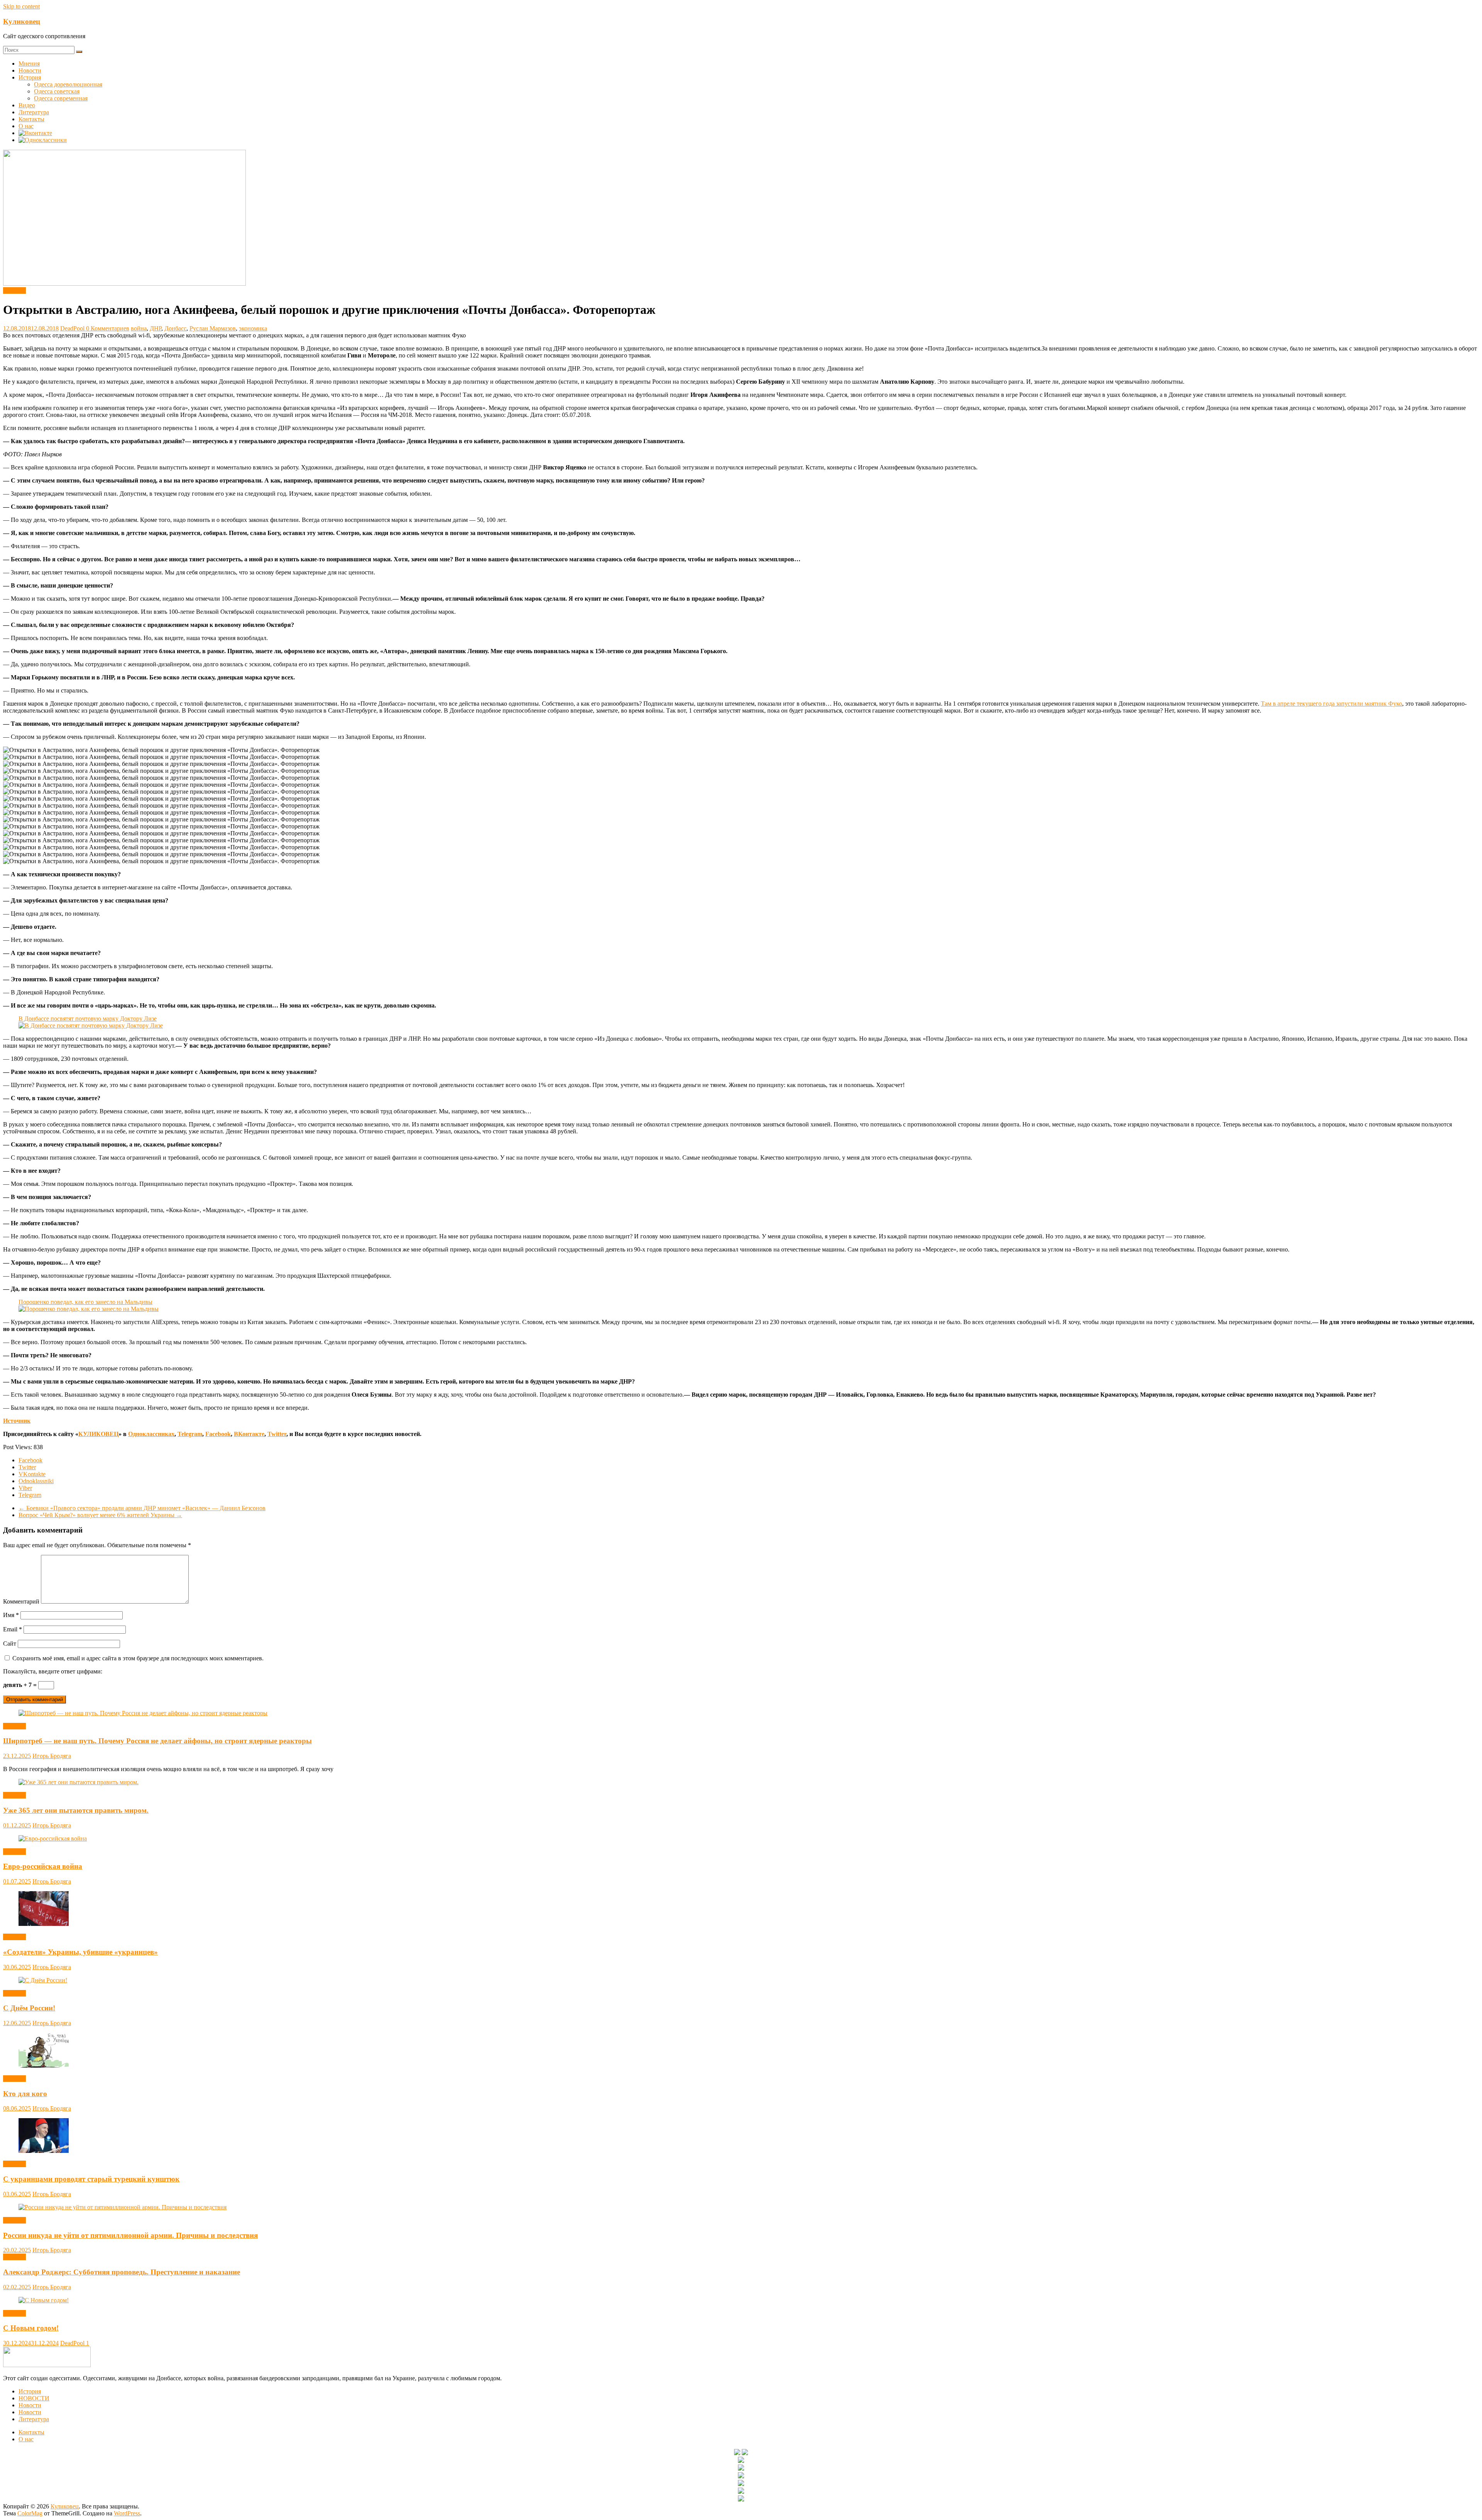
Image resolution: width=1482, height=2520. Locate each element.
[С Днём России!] (43, 1980)
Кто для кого (25, 2094)
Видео (27, 105)
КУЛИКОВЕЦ (98, 1434)
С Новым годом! (31, 2328)
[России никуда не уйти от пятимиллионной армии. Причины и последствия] (123, 2207)
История (30, 77)
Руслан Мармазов (213, 328)
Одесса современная (61, 98)
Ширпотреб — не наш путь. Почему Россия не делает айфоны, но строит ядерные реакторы (157, 1741)
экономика (253, 328)
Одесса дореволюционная (68, 84)
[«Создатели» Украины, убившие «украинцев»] (44, 1924)
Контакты (31, 119)
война (139, 328)
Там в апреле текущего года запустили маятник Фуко (1331, 704)
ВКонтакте (249, 1434)
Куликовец (22, 21)
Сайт (10, 1644)
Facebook (218, 1434)
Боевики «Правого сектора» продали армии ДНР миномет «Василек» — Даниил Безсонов (142, 1508)
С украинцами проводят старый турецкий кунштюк (91, 2179)
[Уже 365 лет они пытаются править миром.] (79, 1782)
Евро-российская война (43, 1866)
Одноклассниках (151, 1434)
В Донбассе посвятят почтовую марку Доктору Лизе (88, 1019)
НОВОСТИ (34, 2398)
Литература (34, 112)
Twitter (277, 1434)
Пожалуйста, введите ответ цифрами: (53, 1671)
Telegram (190, 1434)
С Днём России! (29, 2008)
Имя (11, 1615)
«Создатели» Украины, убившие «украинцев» (80, 1952)
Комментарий (21, 1601)
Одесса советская (57, 91)
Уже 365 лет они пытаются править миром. (76, 1810)
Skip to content (21, 6)
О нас (26, 126)
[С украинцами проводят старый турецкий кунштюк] (44, 2151)
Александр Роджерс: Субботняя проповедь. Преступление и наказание (122, 2272)
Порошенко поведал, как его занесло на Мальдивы (85, 1302)
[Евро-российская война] (53, 1838)
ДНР (156, 328)
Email (13, 1629)
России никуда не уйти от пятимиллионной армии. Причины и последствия (130, 2235)
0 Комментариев (108, 328)
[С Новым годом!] (44, 2300)
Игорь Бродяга (52, 1756)
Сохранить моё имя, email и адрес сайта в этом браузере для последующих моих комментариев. (138, 1658)
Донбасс (175, 328)
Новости (30, 70)
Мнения (29, 64)
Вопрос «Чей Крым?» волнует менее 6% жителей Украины (100, 1515)
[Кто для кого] (44, 2065)
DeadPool (73, 328)
